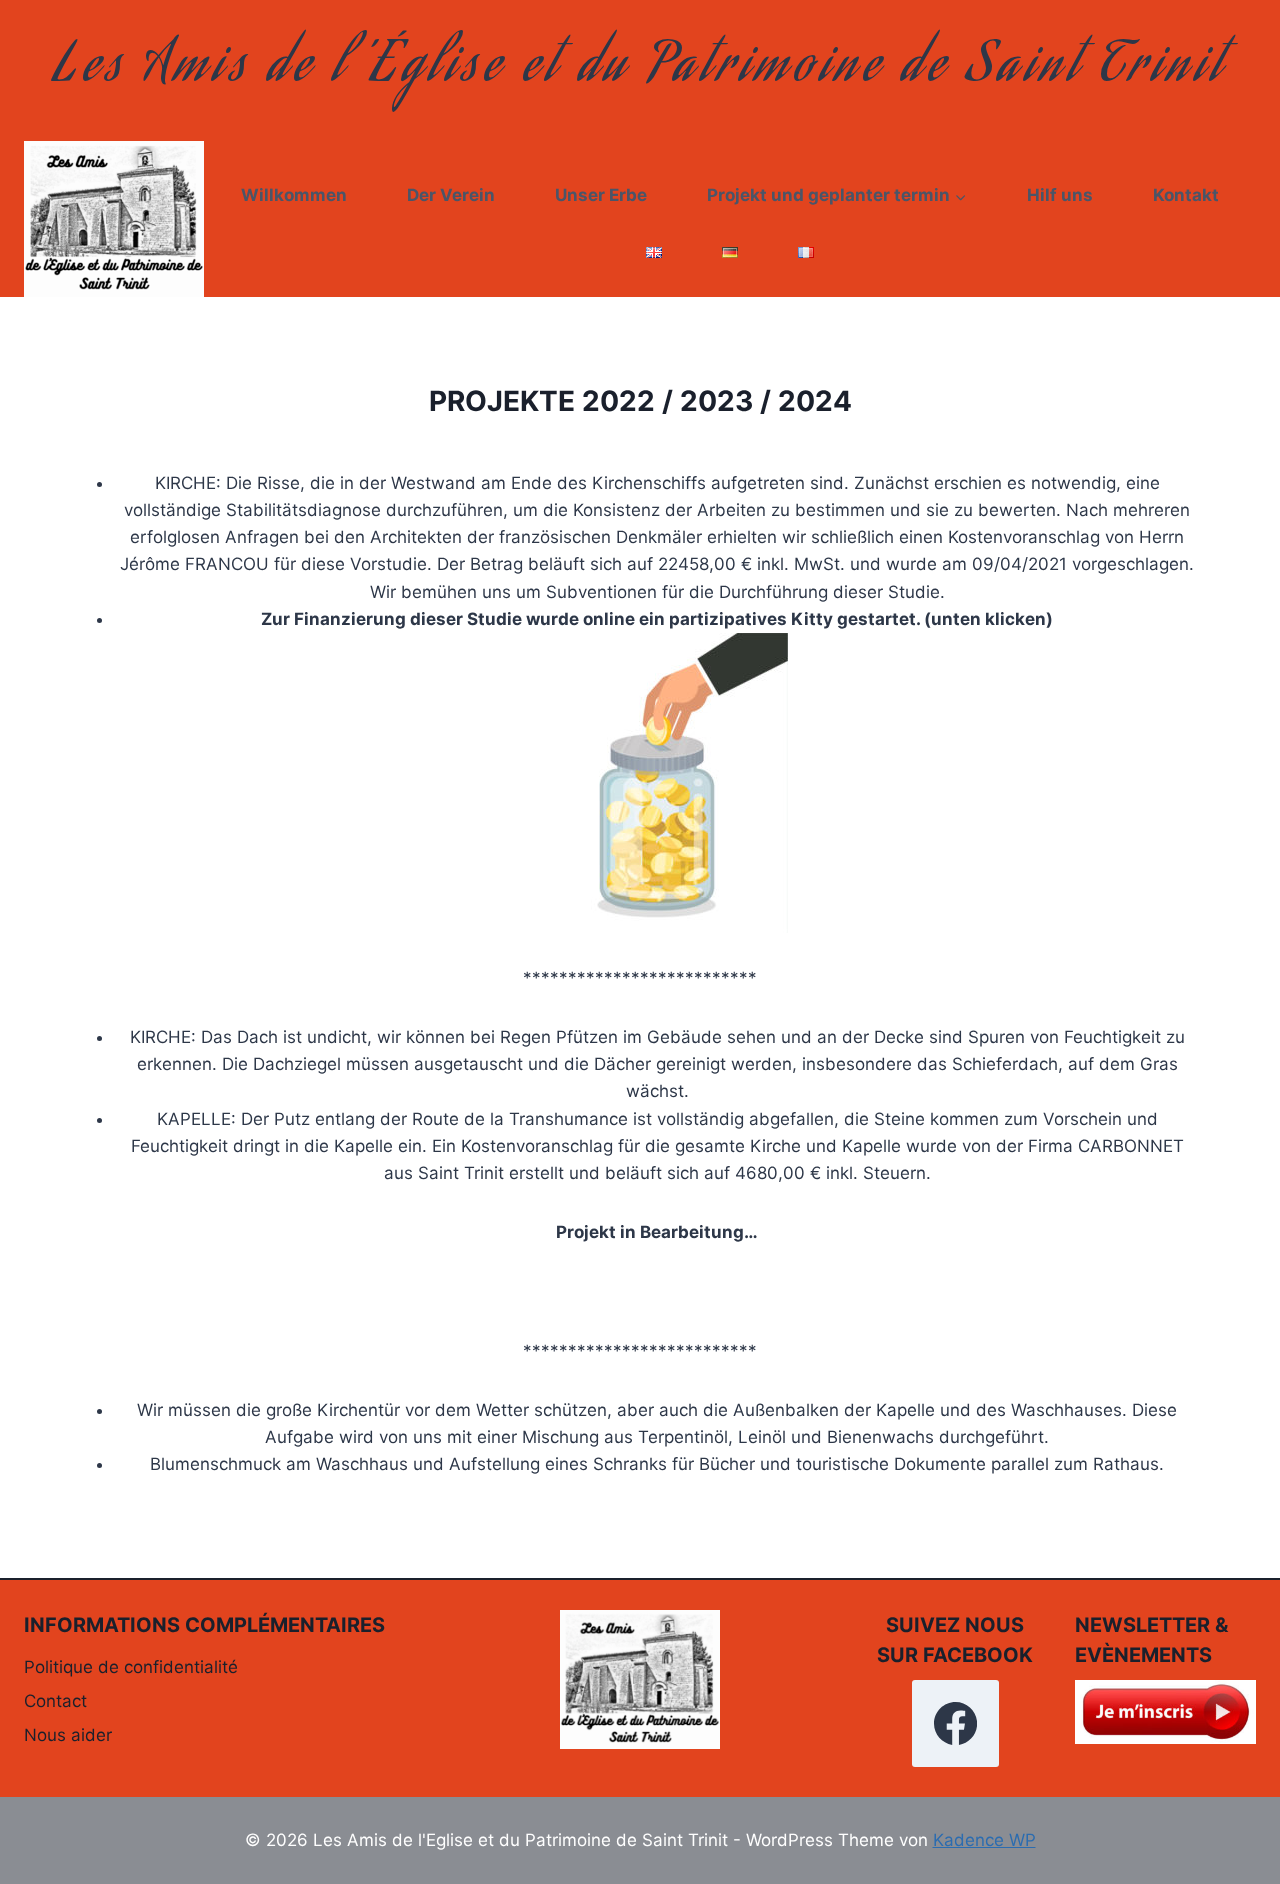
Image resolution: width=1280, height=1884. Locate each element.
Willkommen (294, 195)
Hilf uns (1060, 195)
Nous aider (68, 1735)
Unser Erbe (601, 195)
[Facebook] (955, 1723)
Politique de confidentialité (131, 1667)
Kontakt (1186, 195)
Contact (55, 1701)
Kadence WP (984, 1840)
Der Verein (451, 195)
